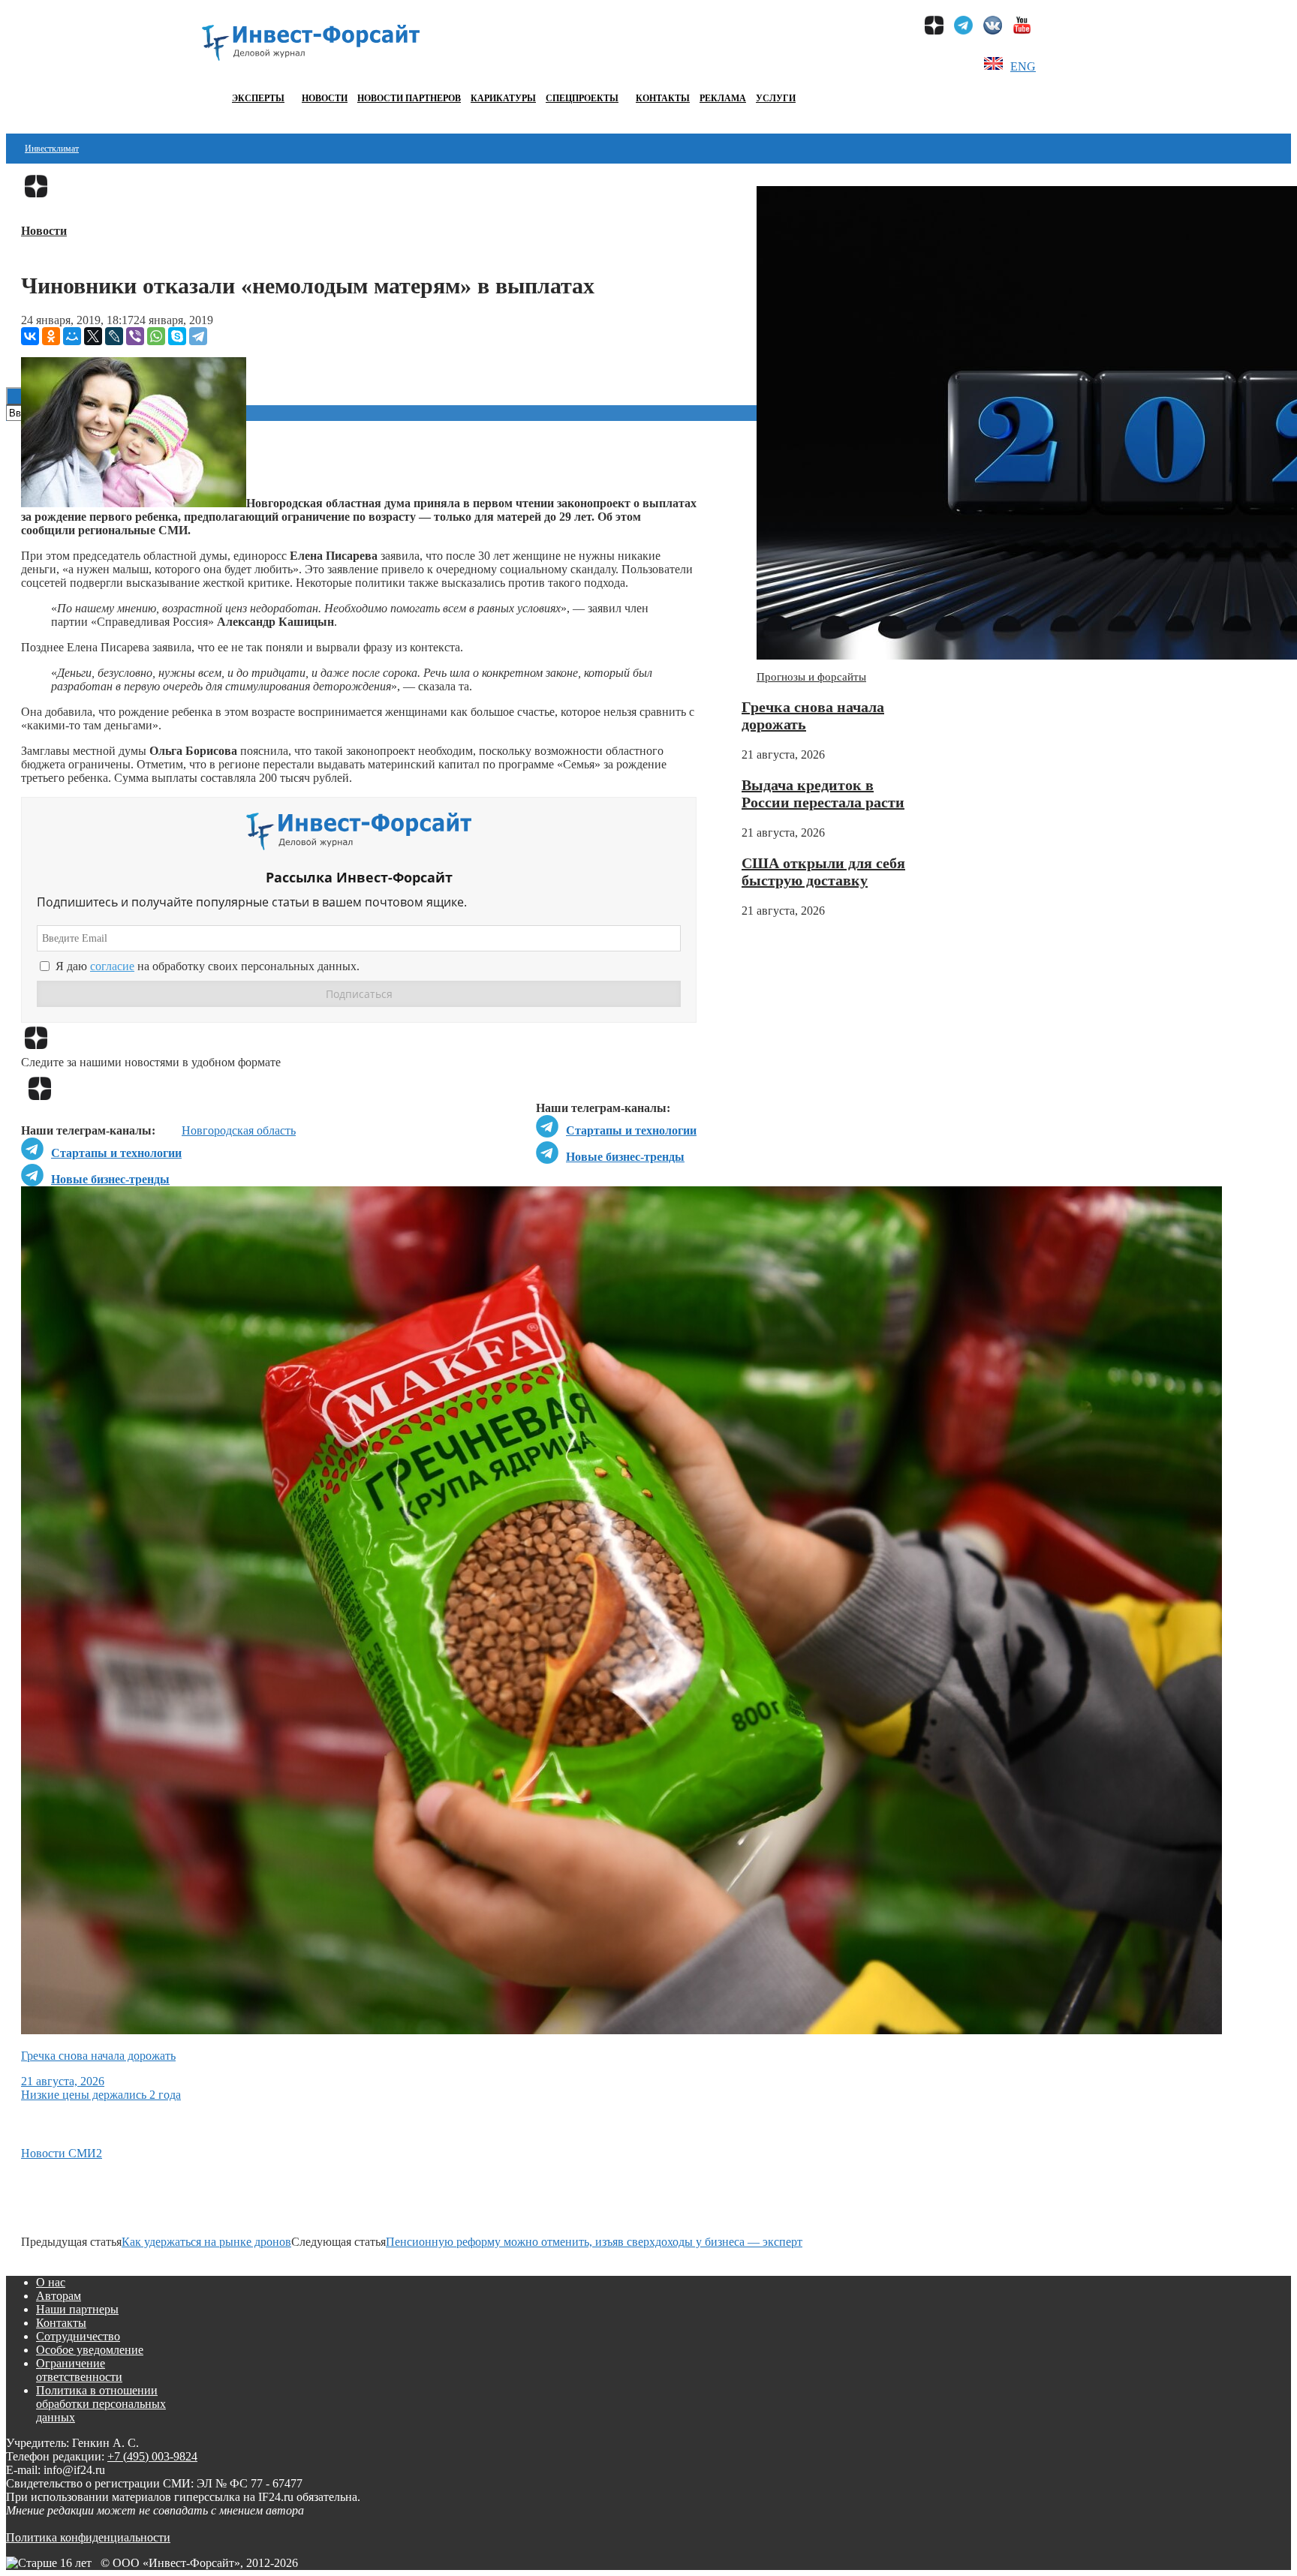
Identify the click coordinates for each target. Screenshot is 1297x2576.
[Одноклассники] (51, 336)
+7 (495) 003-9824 (152, 2456)
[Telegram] (198, 336)
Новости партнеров (409, 98)
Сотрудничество (78, 2336)
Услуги (776, 98)
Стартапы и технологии (631, 1130)
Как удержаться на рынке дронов (206, 2242)
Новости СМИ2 (62, 2153)
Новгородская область (239, 1130)
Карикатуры (503, 98)
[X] (93, 336)
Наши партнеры (77, 2309)
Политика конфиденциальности (88, 2537)
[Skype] (177, 336)
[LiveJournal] (114, 336)
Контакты (663, 98)
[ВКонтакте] (30, 336)
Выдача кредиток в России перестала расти (823, 794)
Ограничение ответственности (79, 2370)
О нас (51, 2282)
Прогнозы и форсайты (811, 677)
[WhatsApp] (156, 336)
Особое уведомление (90, 2350)
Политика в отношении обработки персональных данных (101, 2404)
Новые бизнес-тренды (625, 1157)
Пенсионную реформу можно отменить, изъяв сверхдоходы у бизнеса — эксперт (594, 2242)
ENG (1023, 66)
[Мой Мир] (72, 336)
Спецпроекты (582, 98)
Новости (325, 98)
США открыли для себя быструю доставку (823, 872)
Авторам (59, 2296)
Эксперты (258, 98)
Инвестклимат (52, 149)
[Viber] (135, 336)
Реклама (723, 98)
